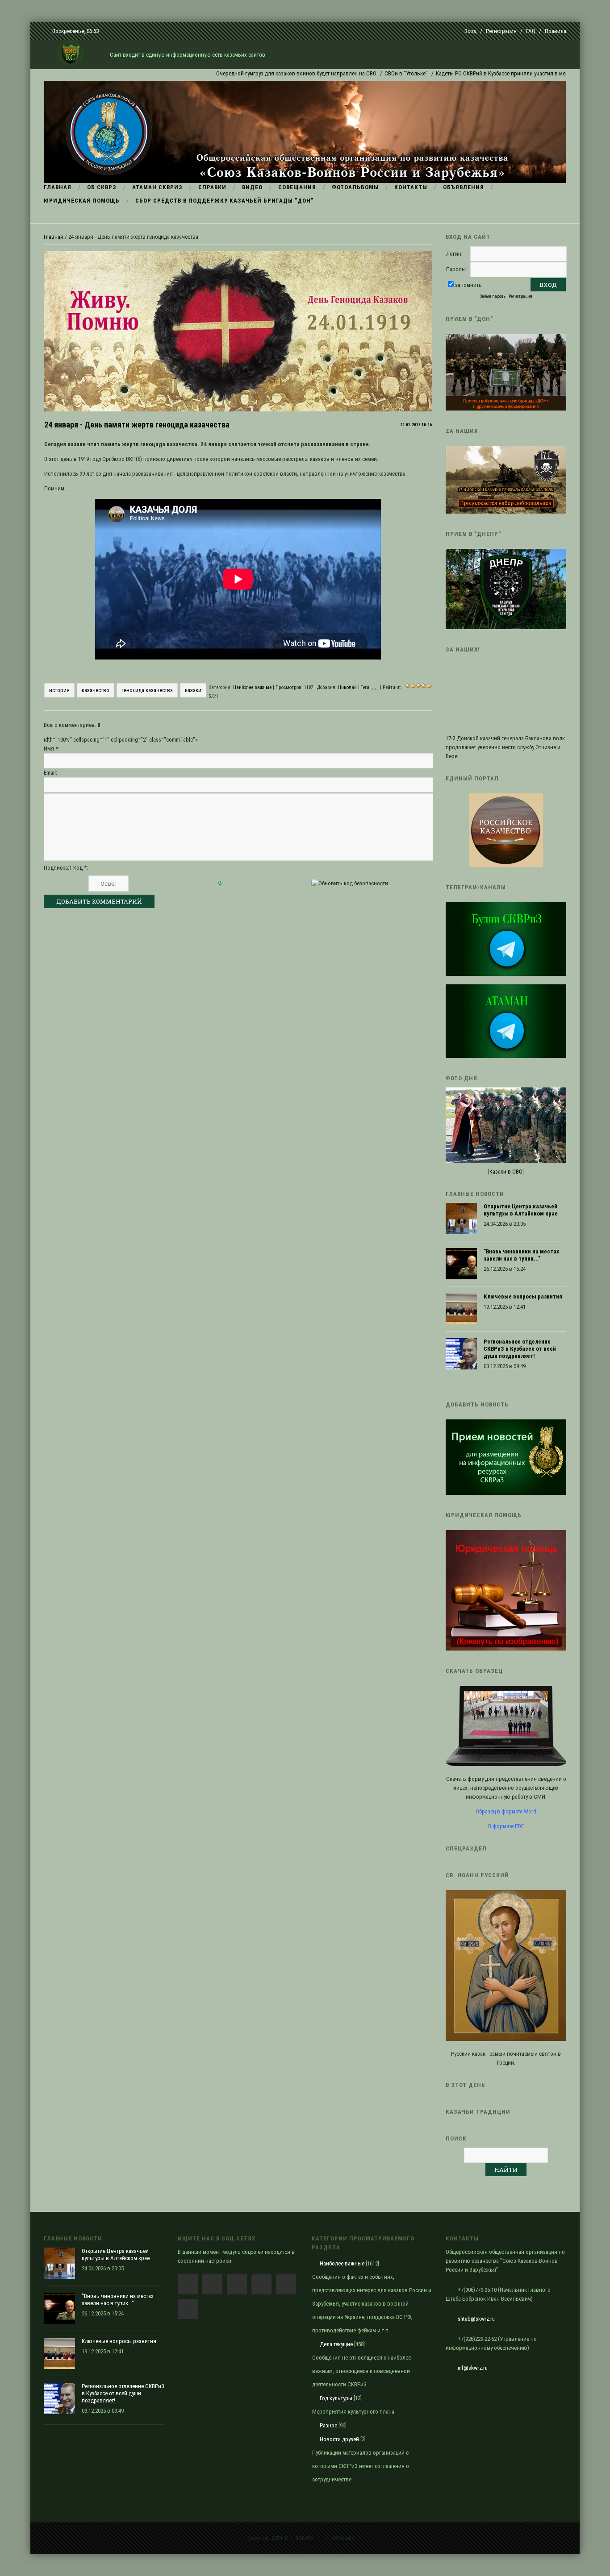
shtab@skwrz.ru (476, 2319)
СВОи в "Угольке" (356, 73)
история (59, 690)
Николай (347, 687)
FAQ (531, 31)
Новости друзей (339, 2439)
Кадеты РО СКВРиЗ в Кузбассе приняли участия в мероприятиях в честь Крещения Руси (495, 73)
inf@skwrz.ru (473, 2368)
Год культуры (336, 2398)
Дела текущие (336, 2344)
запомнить (468, 285)
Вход (470, 31)
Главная (54, 237)
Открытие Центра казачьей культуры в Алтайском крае (521, 1210)
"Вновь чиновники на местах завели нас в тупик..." (521, 1255)
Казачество (96, 690)
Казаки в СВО (506, 1172)
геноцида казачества (147, 690)
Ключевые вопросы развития (523, 1296)
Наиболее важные (252, 687)
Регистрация (501, 31)
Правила (556, 31)
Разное (328, 2425)
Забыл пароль (493, 296)
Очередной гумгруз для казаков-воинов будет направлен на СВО (246, 73)
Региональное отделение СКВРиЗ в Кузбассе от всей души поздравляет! (520, 1349)
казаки (193, 690)
